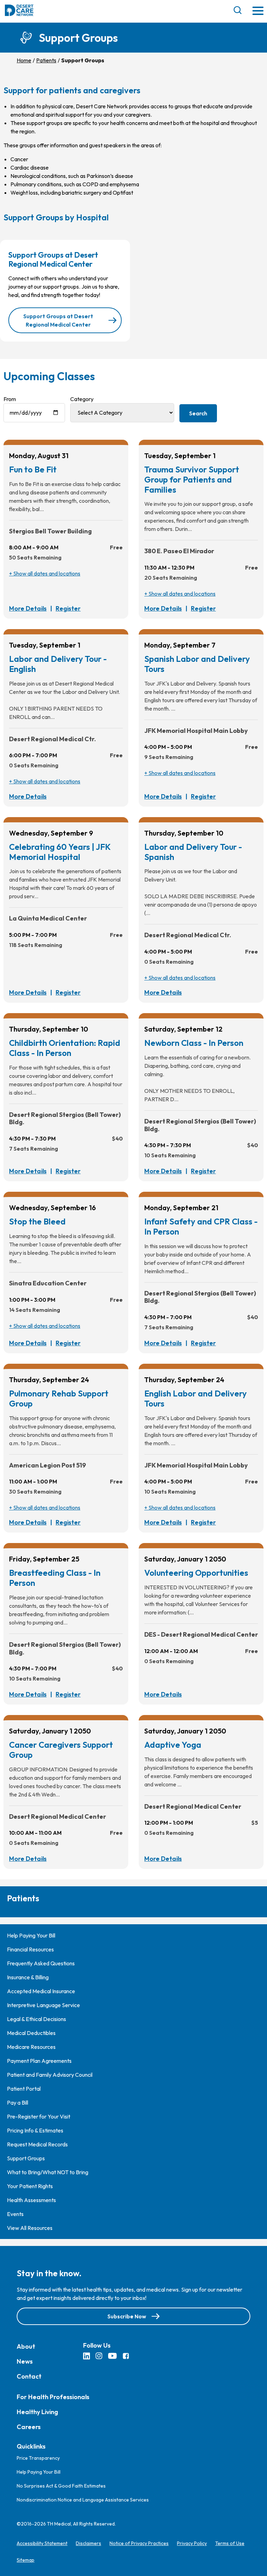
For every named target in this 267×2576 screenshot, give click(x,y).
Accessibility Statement (42, 2543)
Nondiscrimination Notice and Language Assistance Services (83, 2500)
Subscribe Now (127, 2316)
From (10, 399)
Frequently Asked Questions (41, 1963)
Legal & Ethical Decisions (37, 2019)
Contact (29, 2376)
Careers (29, 2427)
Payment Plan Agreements (39, 2061)
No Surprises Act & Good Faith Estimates (61, 2486)
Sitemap (26, 2560)
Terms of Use (230, 2543)
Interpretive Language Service (43, 2005)
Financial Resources (30, 1949)
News (25, 2361)
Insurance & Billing (28, 1977)
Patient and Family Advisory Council (50, 2075)
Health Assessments (31, 2200)
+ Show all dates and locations (45, 573)
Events (15, 2214)
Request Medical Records (37, 2144)
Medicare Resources (31, 2047)
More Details (28, 608)
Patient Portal (24, 2089)
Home (24, 60)
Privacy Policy (192, 2543)
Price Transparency (38, 2458)
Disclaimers (88, 2543)
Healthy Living (37, 2412)
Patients (46, 60)
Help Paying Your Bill (31, 1935)
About (26, 2346)
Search (198, 413)
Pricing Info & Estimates (35, 2130)
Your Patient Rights (30, 2186)
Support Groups (26, 2158)
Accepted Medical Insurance (41, 1991)
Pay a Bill (18, 2103)
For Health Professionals (53, 2397)
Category (82, 399)
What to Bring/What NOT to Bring (48, 2172)
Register (68, 608)
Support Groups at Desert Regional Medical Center (58, 320)
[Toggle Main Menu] (258, 11)
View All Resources (30, 2228)
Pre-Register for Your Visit (39, 2116)
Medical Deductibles (31, 2033)
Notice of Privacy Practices (139, 2543)
